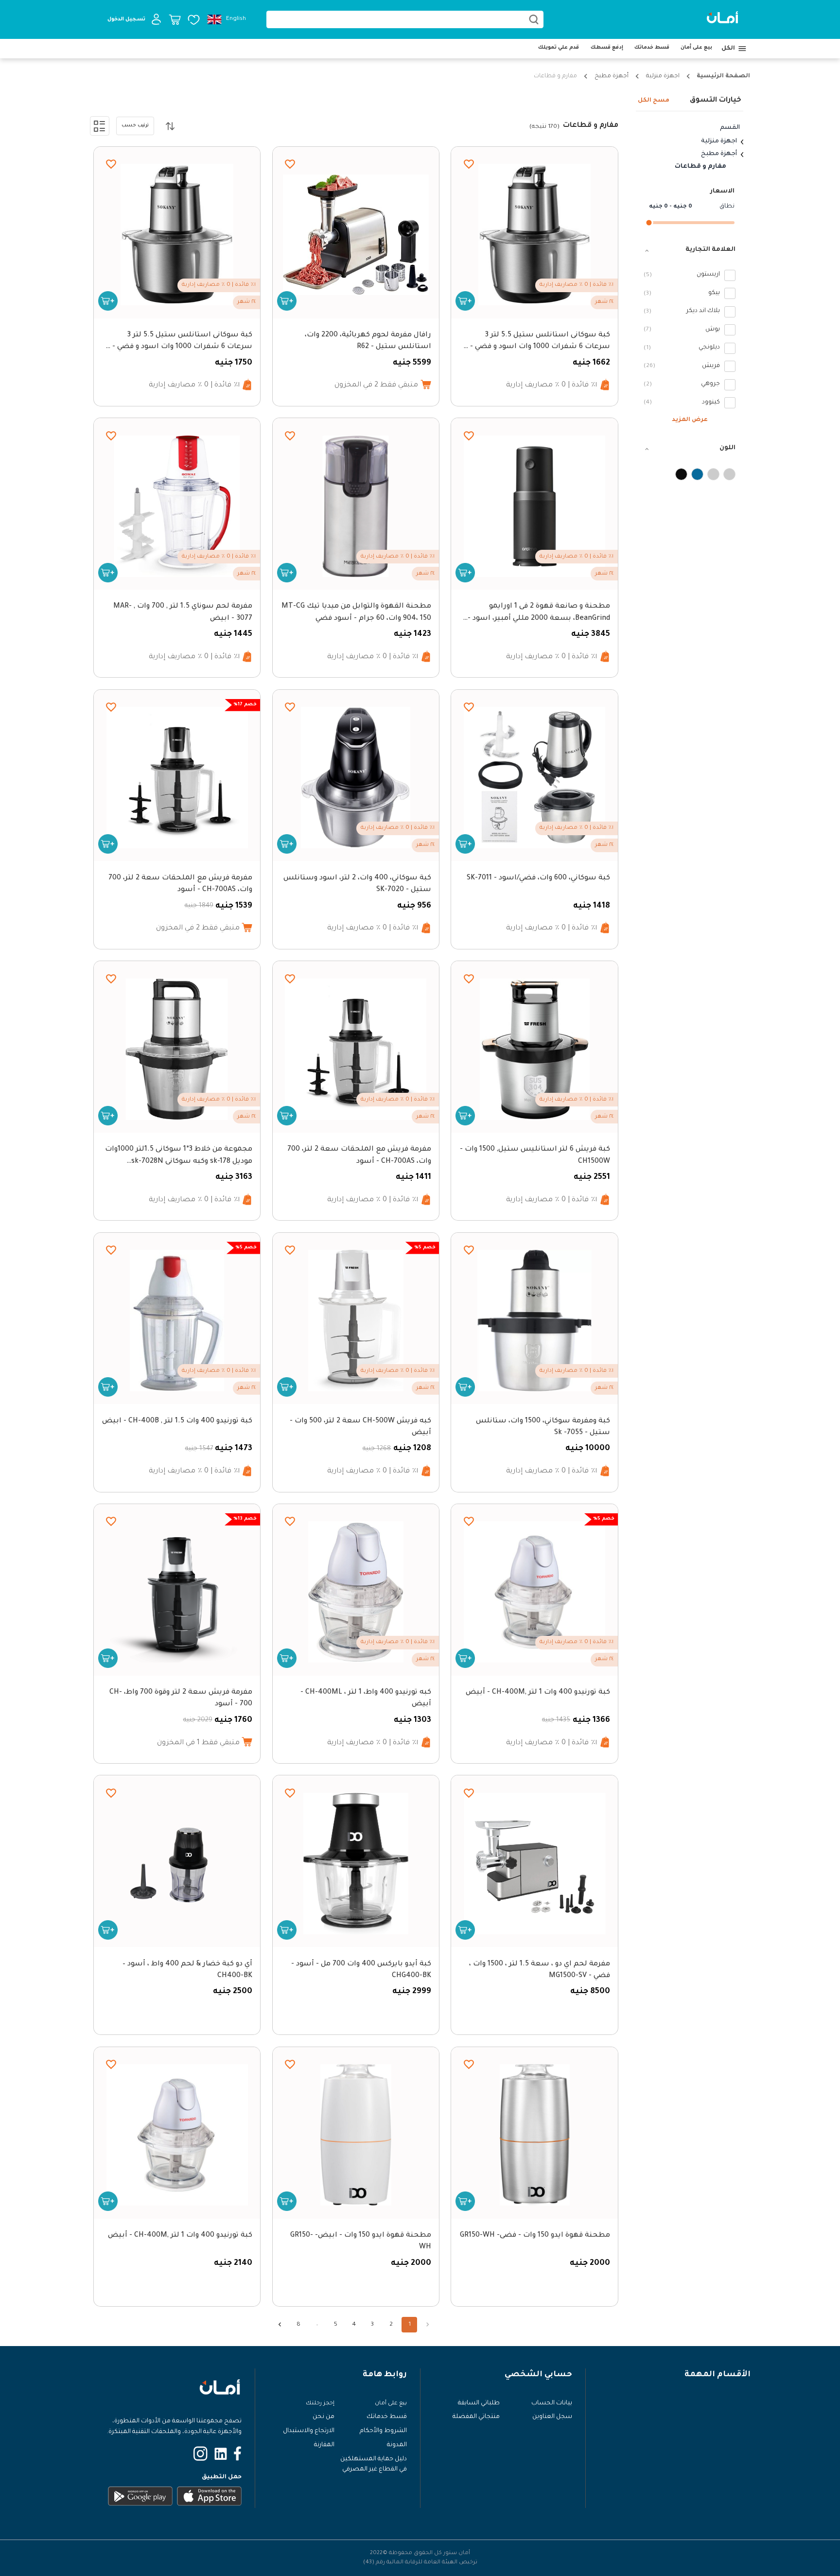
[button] (690, 250)
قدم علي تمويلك (559, 48)
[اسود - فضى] (713, 474)
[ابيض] (729, 474)
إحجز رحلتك (320, 2403)
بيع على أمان (696, 48)
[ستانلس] (681, 474)
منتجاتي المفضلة (476, 2417)
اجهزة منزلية (663, 76)
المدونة (397, 2445)
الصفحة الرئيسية (723, 76)
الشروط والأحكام (383, 2431)
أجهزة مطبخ (612, 76)
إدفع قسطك (607, 48)
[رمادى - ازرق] (697, 474)
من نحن (324, 2417)
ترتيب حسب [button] (135, 126)
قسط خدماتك (652, 48)
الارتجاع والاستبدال (309, 2431)
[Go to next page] (280, 2325)
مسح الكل (654, 101)
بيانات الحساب (552, 2403)
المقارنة (324, 2445)
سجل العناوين (552, 2417)
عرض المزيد (690, 421)
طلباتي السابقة (479, 2403)
